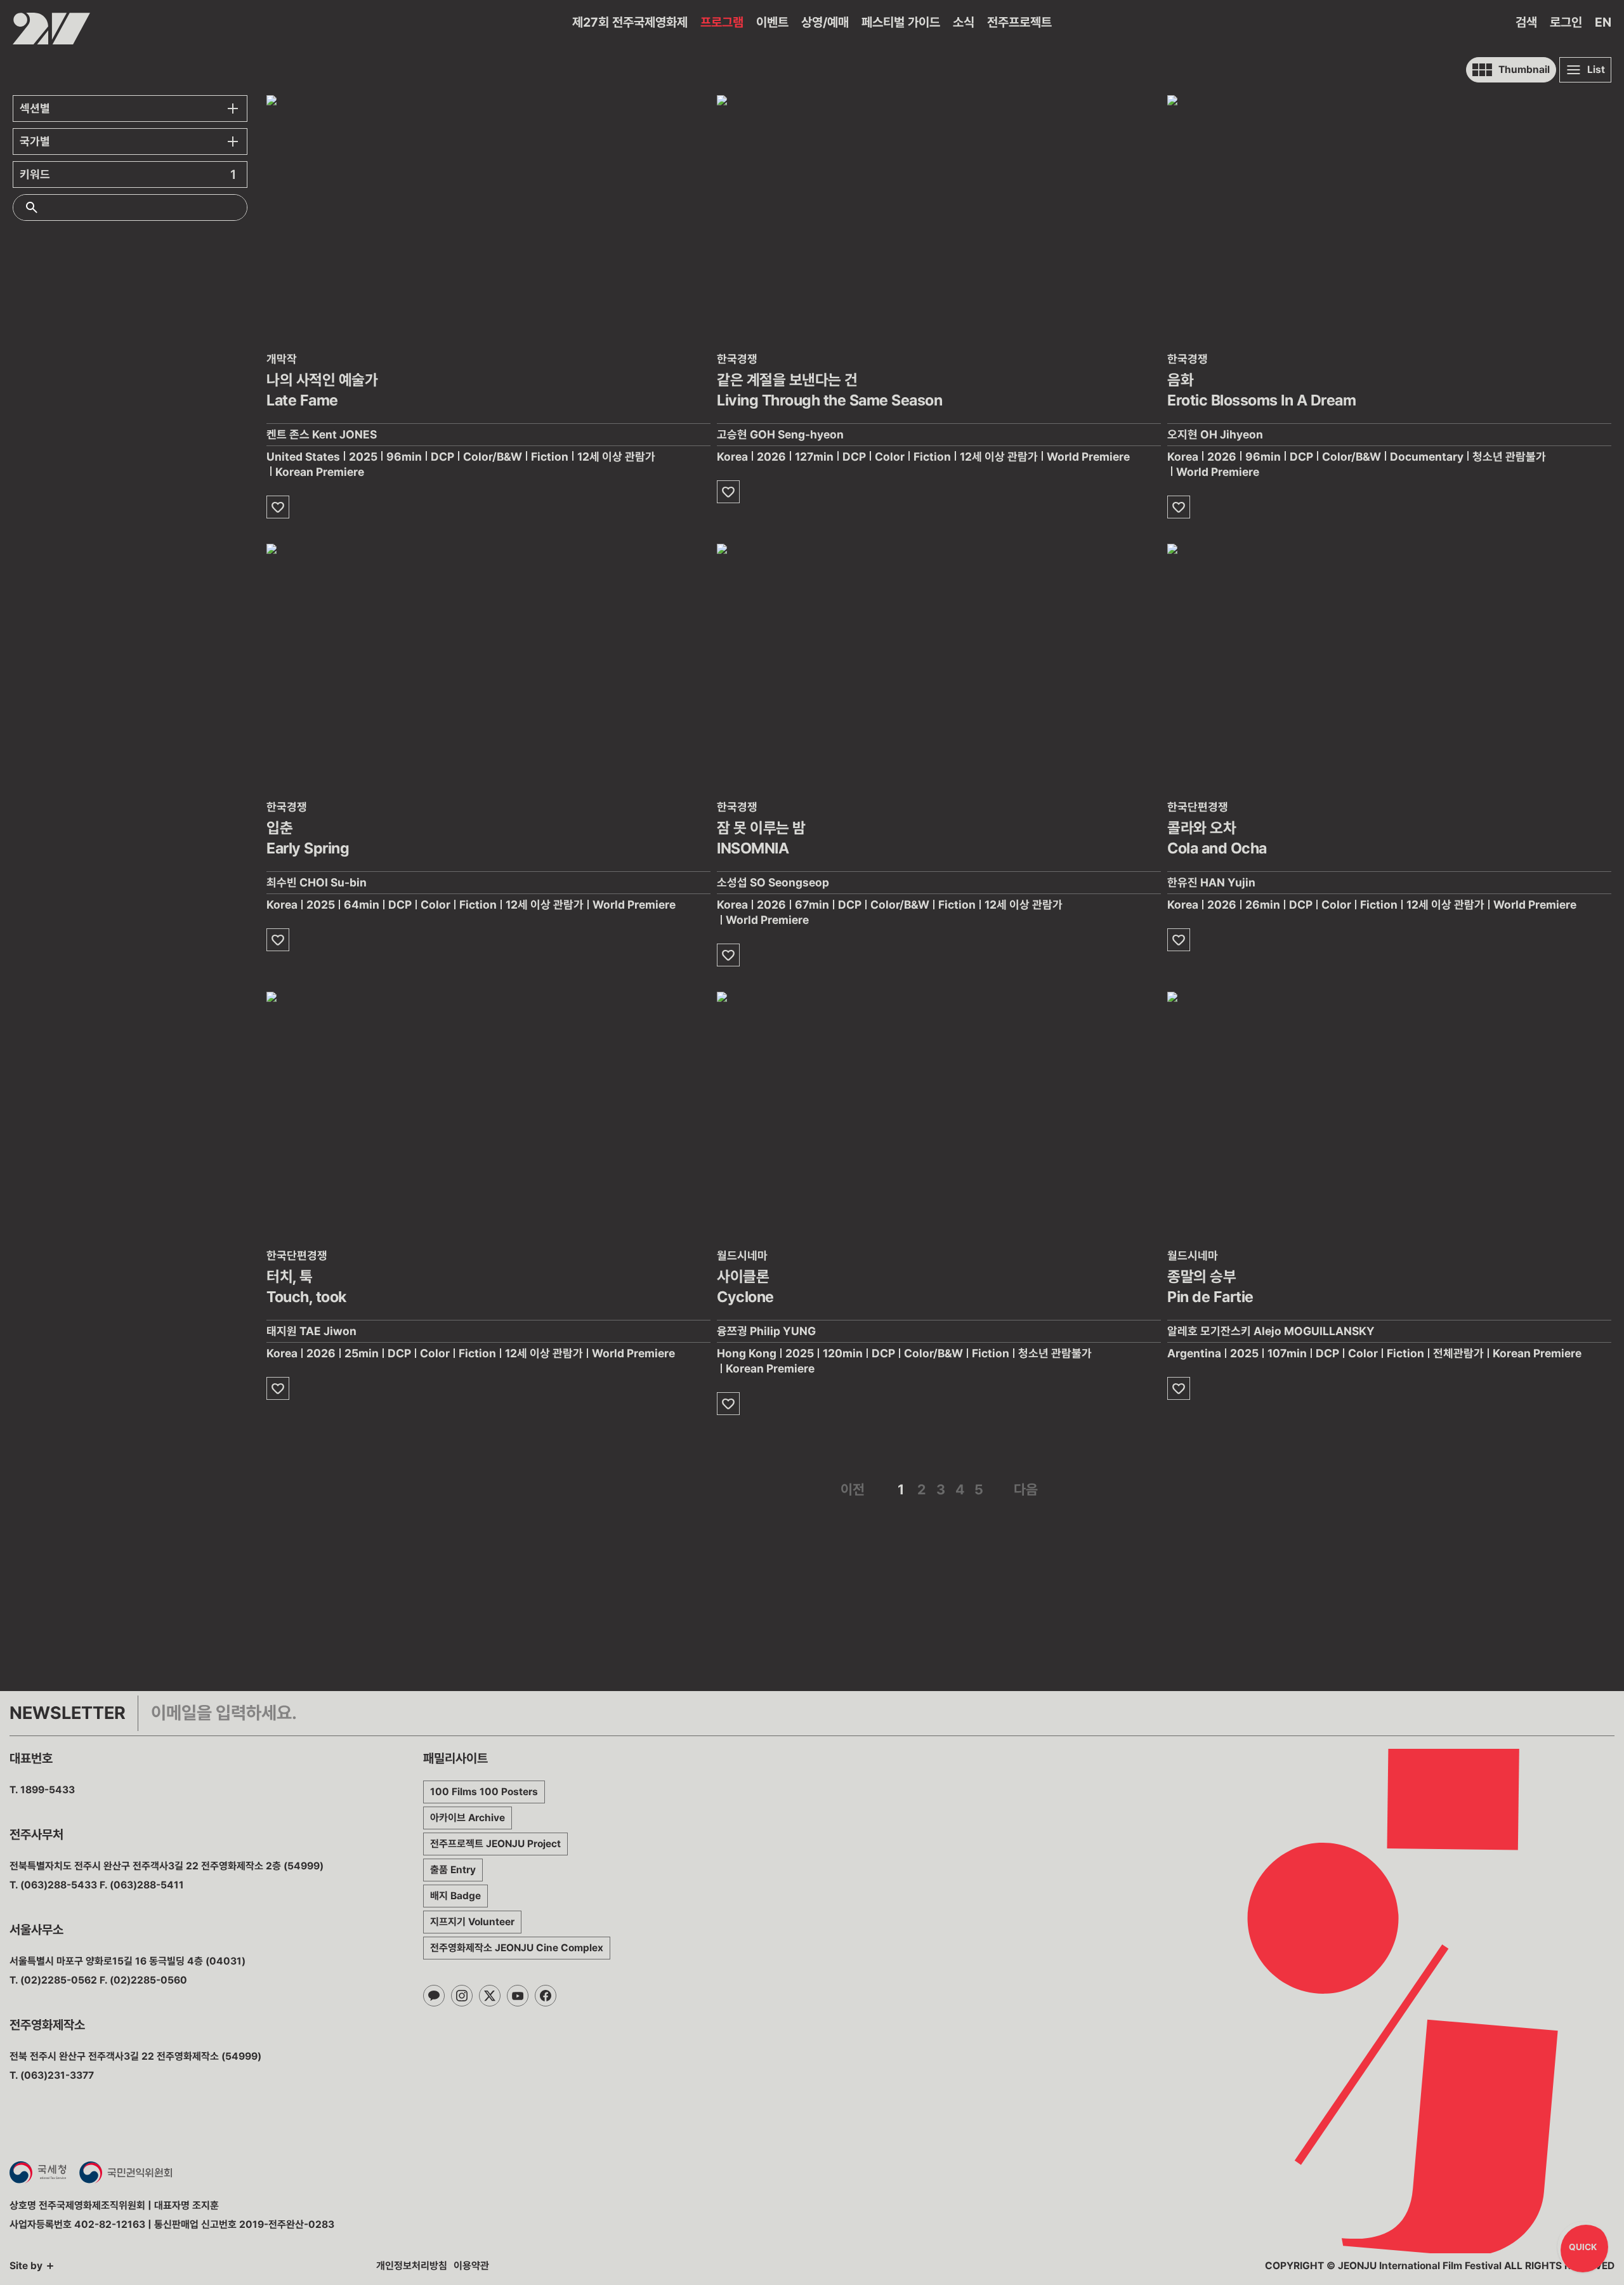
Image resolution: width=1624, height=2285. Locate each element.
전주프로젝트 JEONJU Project (495, 1844)
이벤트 (772, 22)
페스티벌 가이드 (901, 22)
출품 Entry (453, 1870)
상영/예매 (825, 22)
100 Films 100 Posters (484, 1792)
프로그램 (722, 22)
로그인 (1566, 22)
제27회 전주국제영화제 (630, 22)
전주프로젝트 (1019, 22)
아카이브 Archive (468, 1818)
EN (1603, 22)
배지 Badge (455, 1896)
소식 (964, 22)
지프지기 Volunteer (472, 1922)
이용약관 (471, 2266)
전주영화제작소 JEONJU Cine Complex (517, 1948)
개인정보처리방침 (412, 2266)
